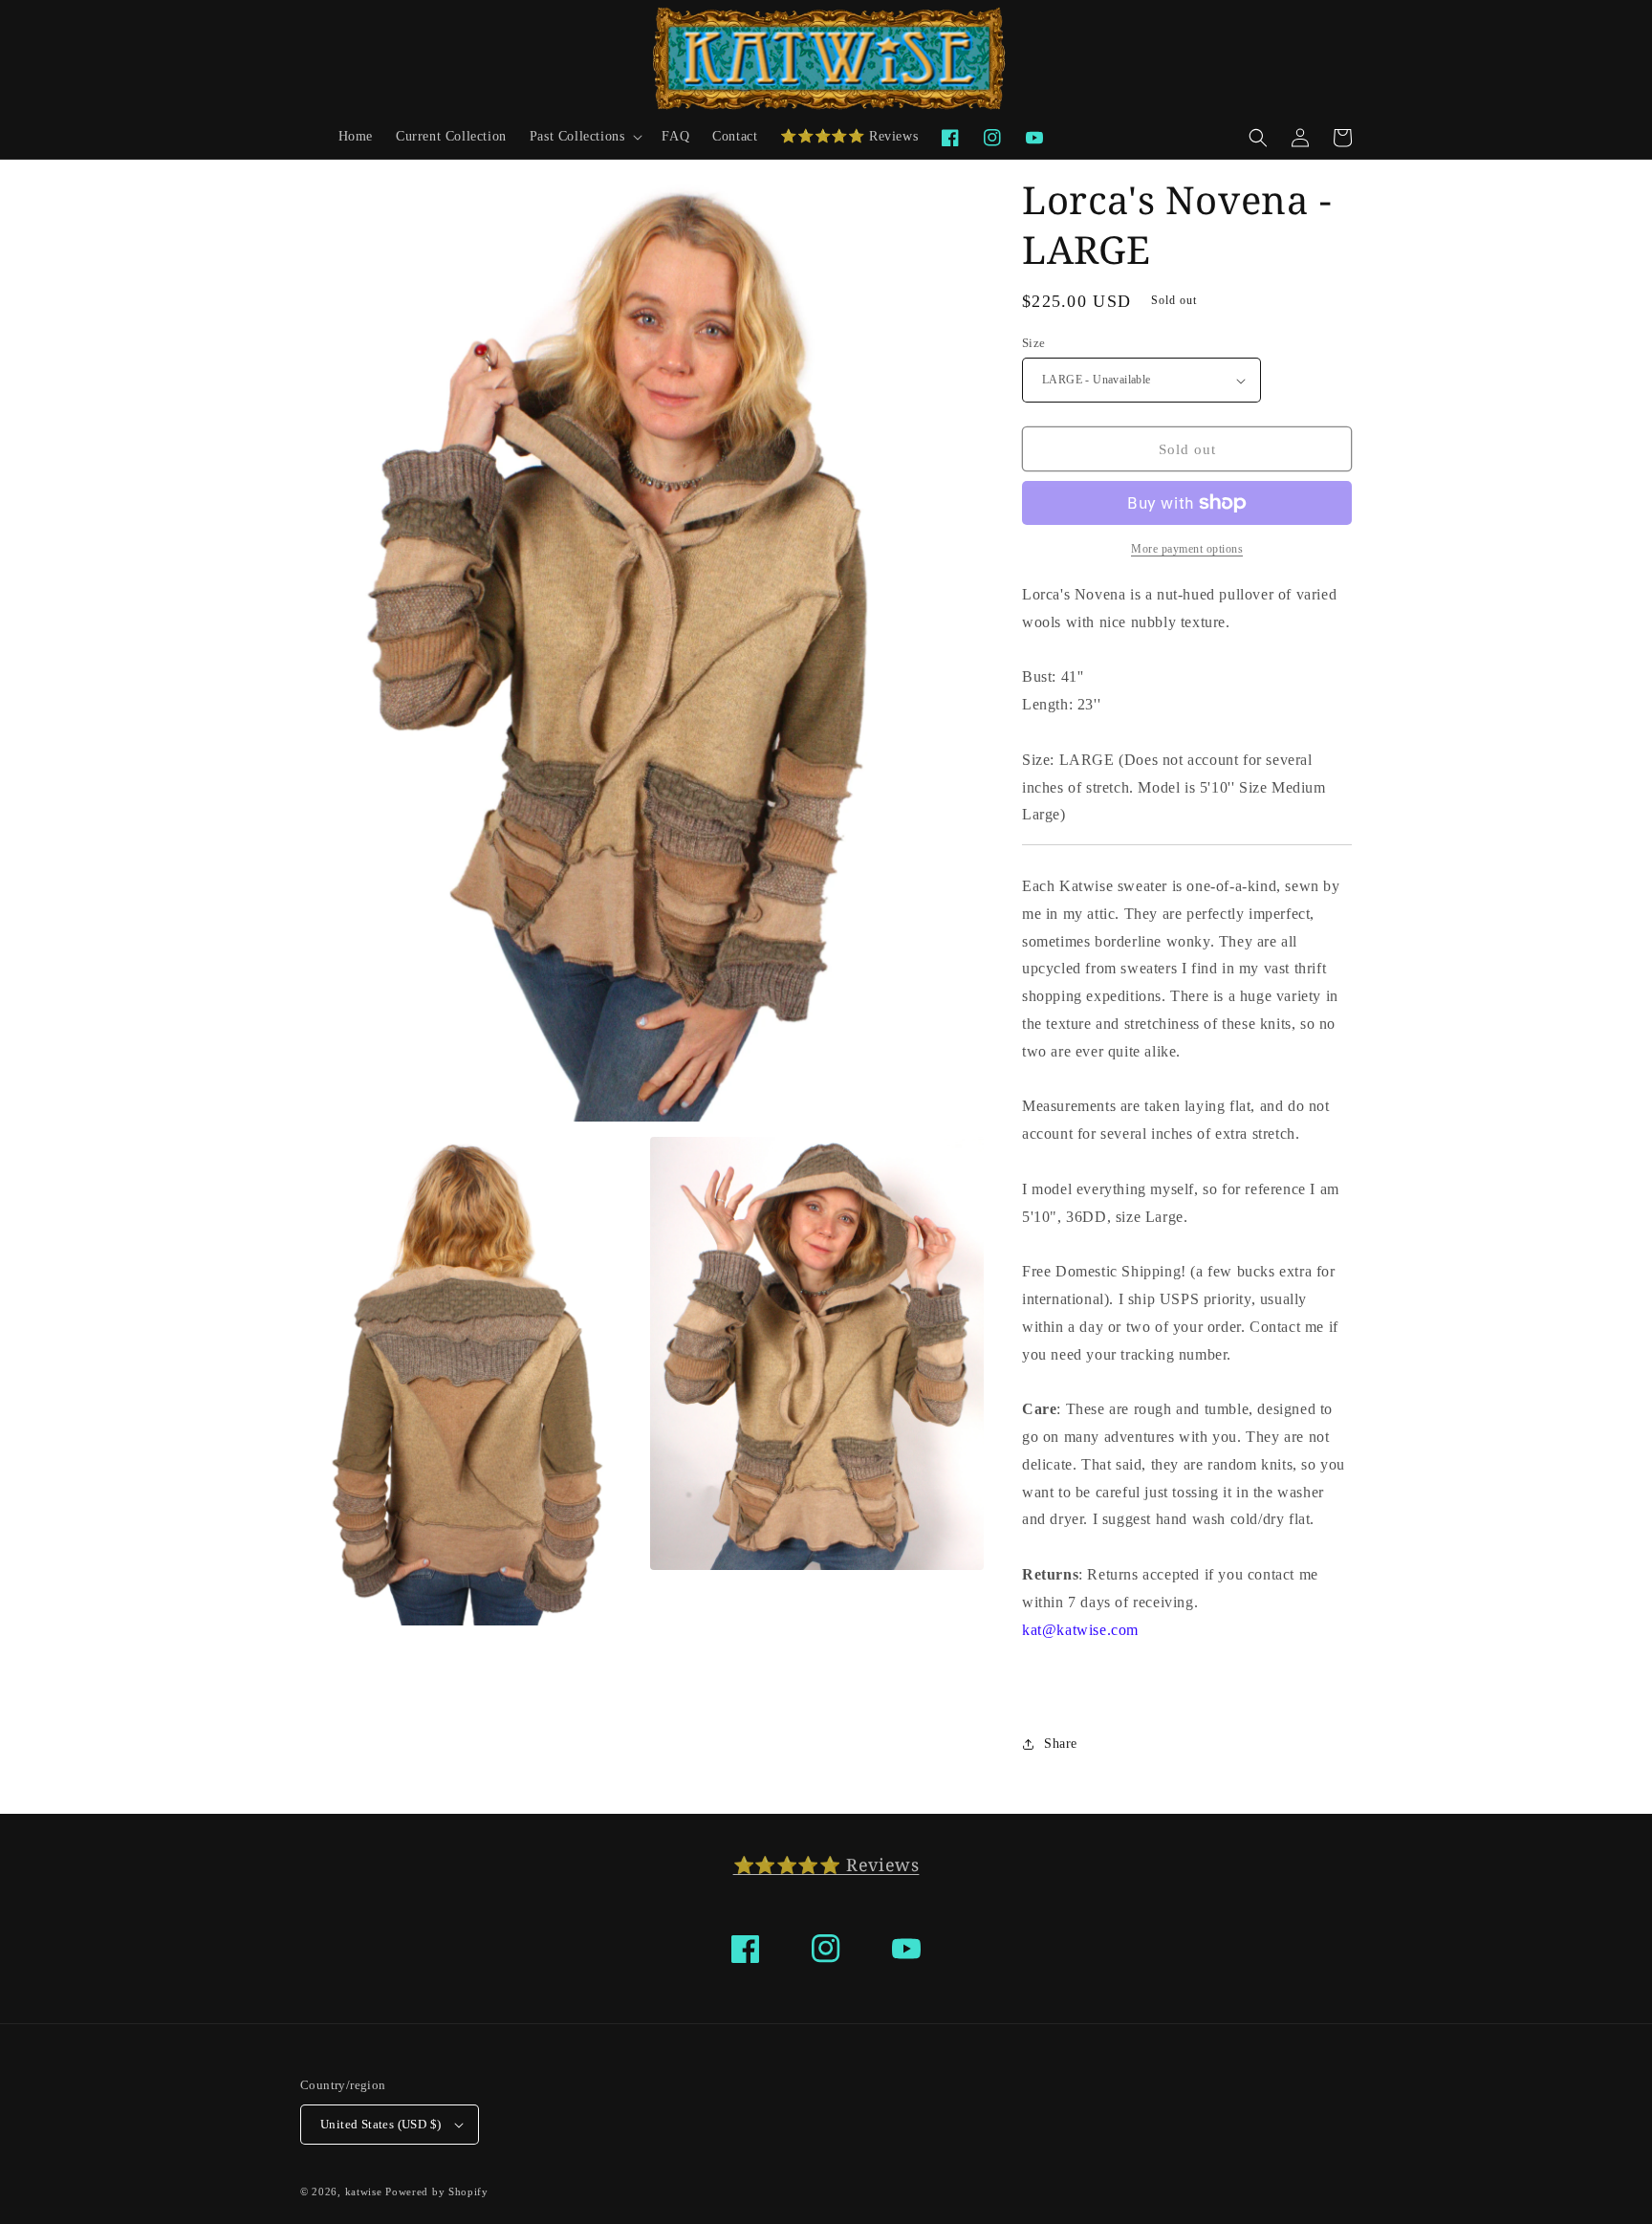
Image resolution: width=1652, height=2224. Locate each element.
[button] (585, 137)
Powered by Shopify (437, 2191)
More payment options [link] (1187, 549)
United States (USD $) (380, 2124)
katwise (364, 2191)
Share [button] (1061, 1744)
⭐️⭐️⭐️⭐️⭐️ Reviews (826, 1864)
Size (1034, 343)
